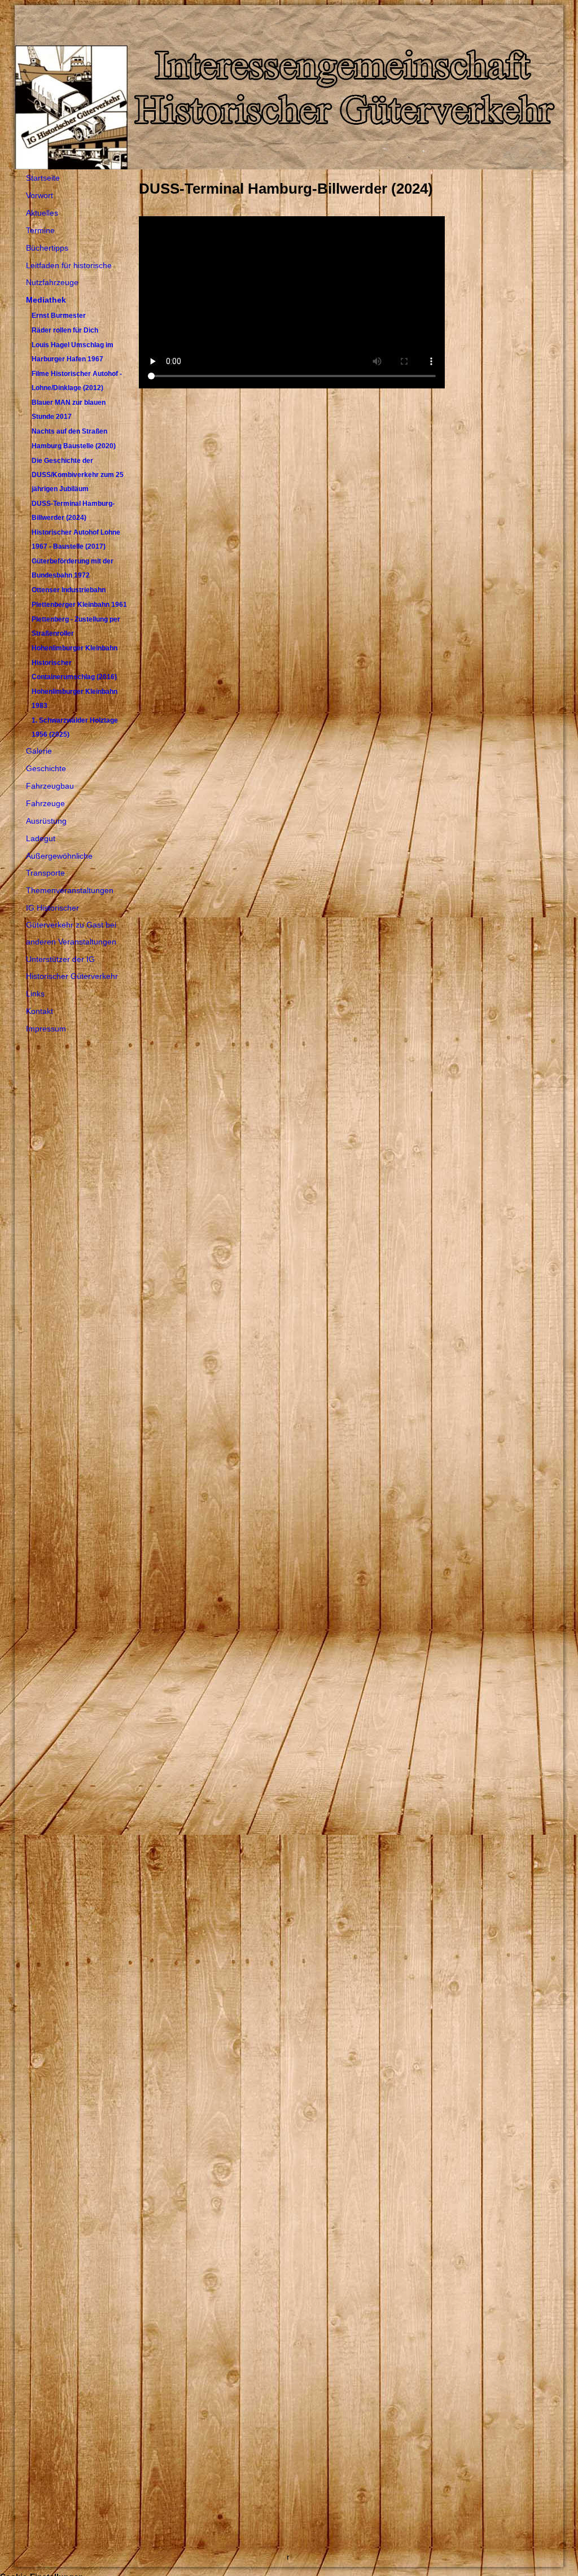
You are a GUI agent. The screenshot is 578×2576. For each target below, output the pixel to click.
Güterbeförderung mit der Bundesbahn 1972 (73, 568)
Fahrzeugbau (50, 786)
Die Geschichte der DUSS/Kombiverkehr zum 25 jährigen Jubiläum (78, 475)
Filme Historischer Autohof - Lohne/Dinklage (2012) (77, 381)
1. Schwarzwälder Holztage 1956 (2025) (75, 727)
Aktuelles (42, 213)
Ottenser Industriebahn (69, 590)
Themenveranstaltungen (70, 890)
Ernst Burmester (59, 316)
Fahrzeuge (45, 803)
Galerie (39, 751)
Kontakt (40, 1011)
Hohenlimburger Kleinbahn (75, 648)
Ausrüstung (46, 821)
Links (35, 994)
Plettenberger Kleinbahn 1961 (79, 605)
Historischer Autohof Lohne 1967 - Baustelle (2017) (76, 539)
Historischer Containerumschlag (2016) (74, 670)
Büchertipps (47, 248)
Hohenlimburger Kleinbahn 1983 (75, 699)
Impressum (46, 1029)
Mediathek (46, 300)
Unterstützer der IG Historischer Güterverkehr (72, 968)
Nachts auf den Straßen (69, 431)
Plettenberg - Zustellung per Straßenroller (76, 626)
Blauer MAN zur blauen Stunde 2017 (69, 410)
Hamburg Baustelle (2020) (74, 446)
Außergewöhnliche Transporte (59, 864)
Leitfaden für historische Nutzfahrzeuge (69, 274)
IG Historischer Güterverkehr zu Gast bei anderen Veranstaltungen (71, 925)
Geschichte (46, 768)
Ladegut (41, 838)
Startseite (43, 178)
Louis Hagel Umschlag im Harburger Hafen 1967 (73, 352)
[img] (289, 87)
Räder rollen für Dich (65, 330)
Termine (40, 230)
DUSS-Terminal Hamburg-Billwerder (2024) (73, 511)
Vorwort (40, 195)
